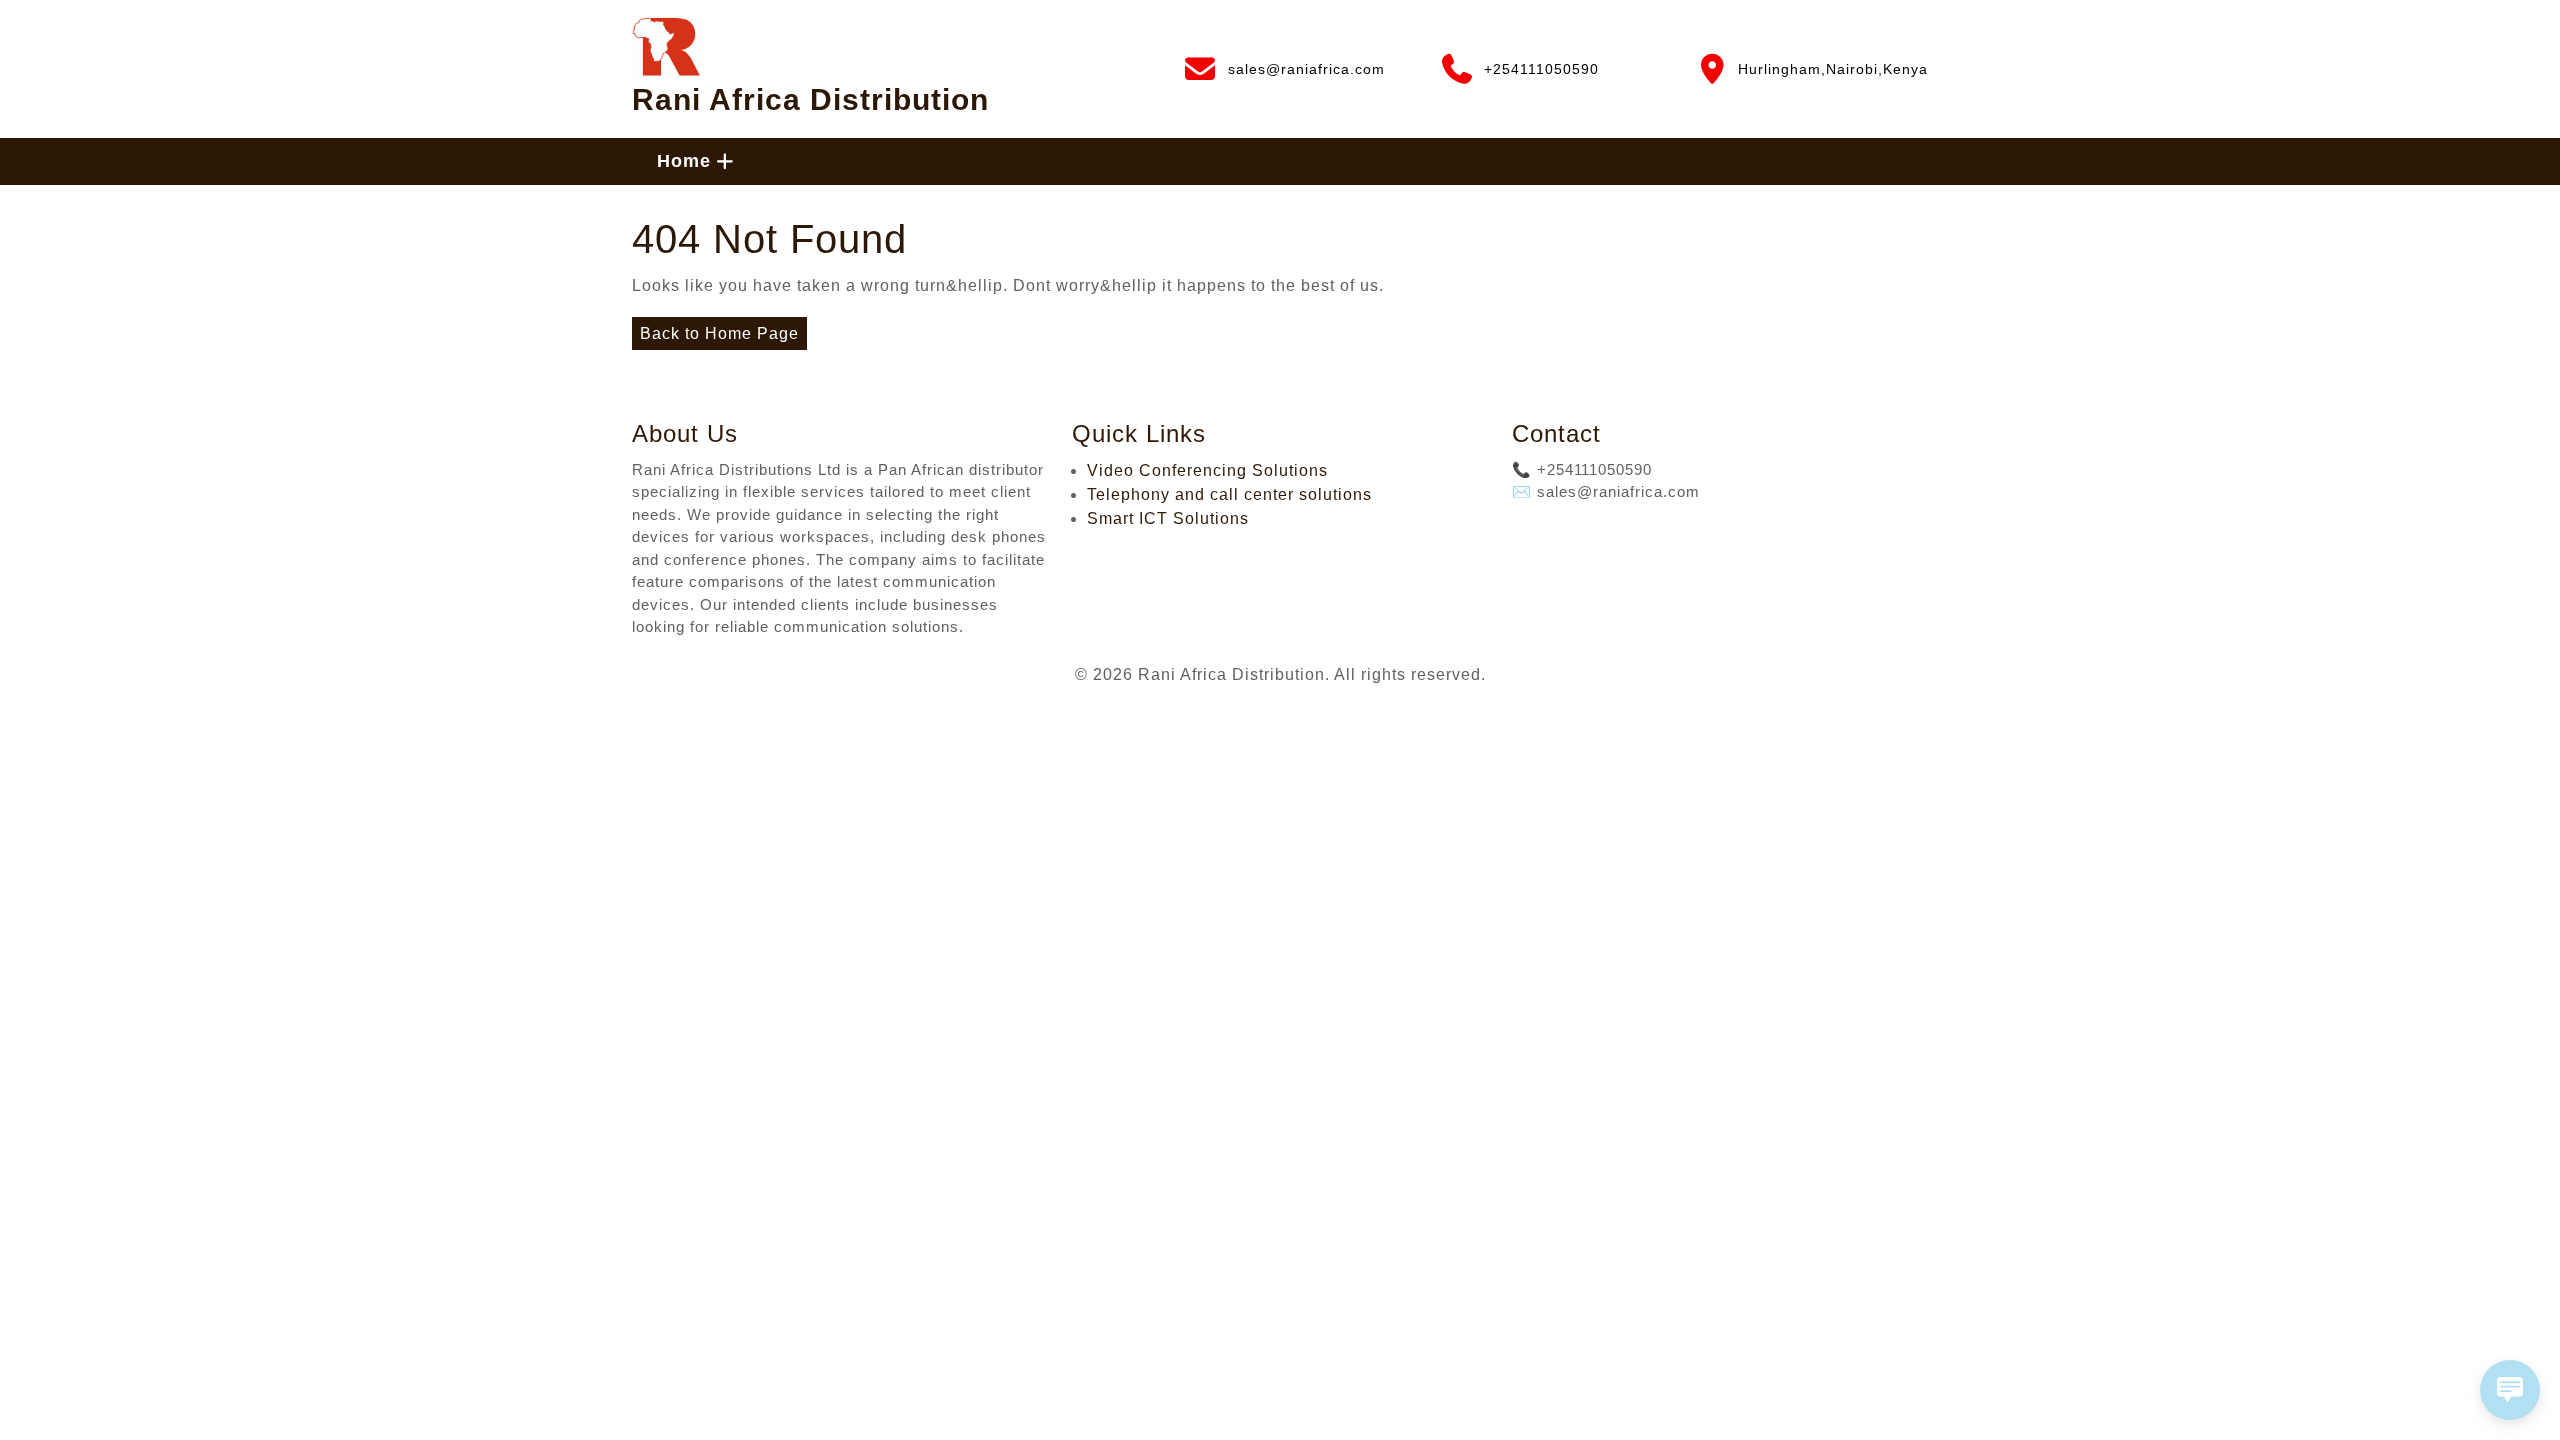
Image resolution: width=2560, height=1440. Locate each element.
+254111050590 (1519, 65)
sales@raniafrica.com (1283, 65)
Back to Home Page (715, 329)
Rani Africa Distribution (810, 99)
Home (684, 161)
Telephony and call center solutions (1229, 494)
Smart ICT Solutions (1168, 518)
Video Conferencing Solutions (1207, 470)
